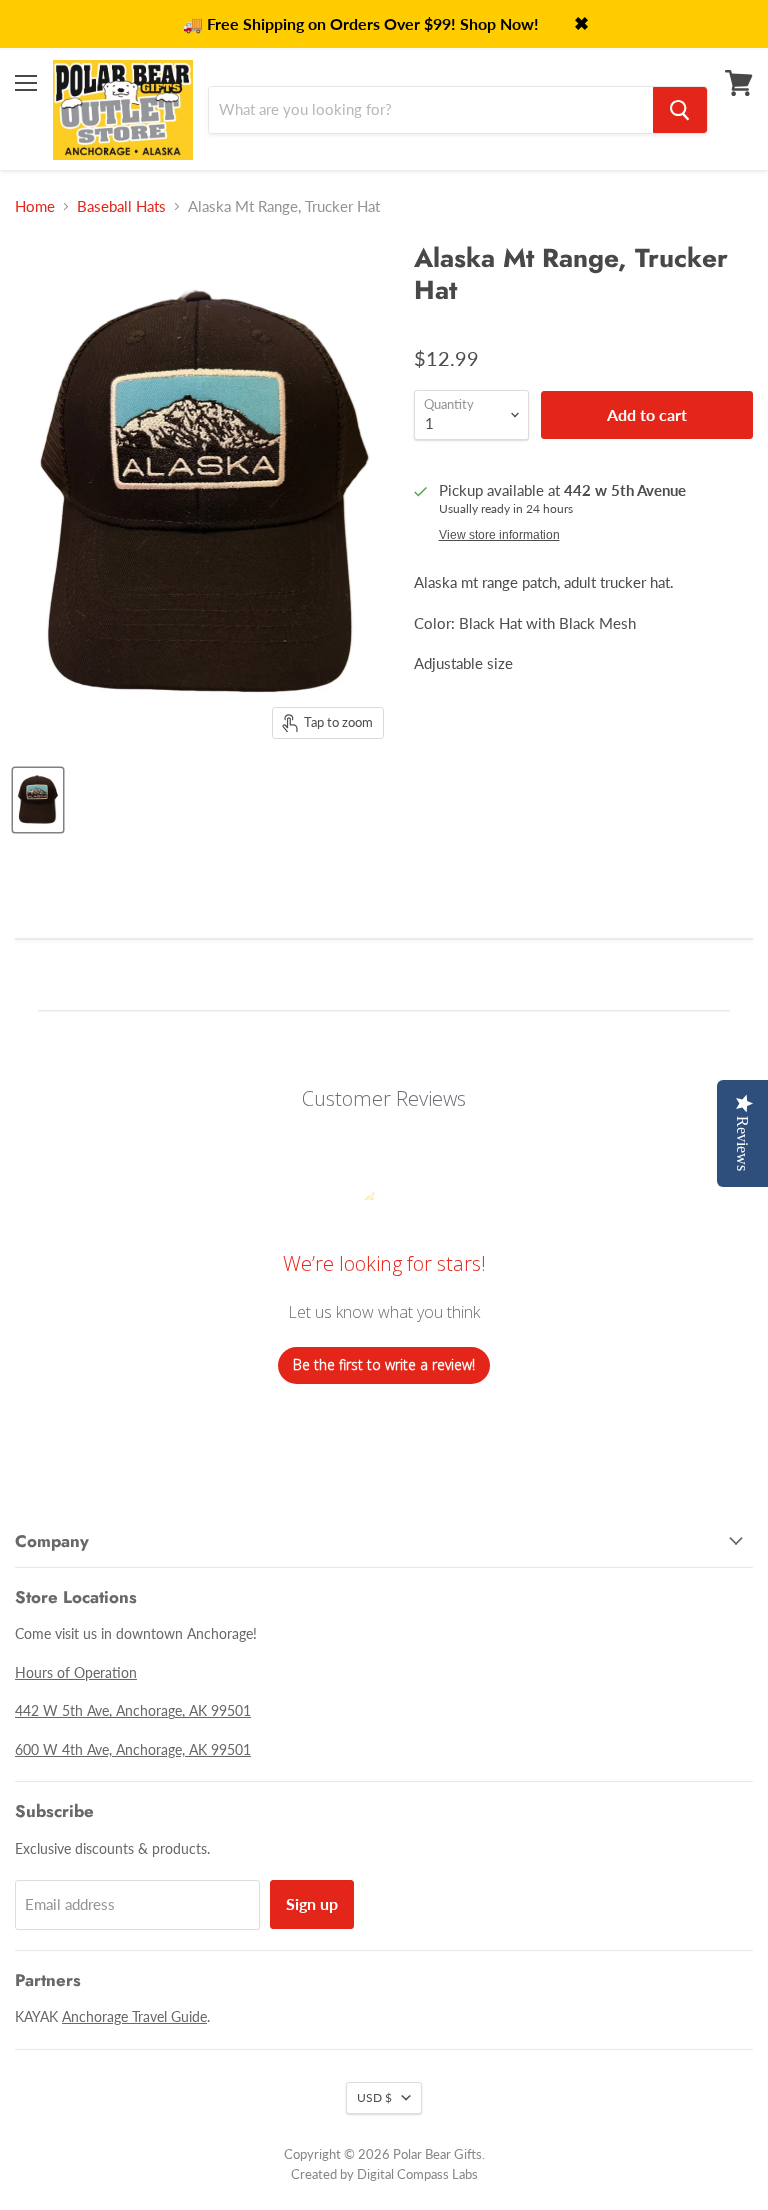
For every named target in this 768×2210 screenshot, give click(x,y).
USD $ (374, 2097)
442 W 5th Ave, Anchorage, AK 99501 (133, 1710)
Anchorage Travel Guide (134, 2016)
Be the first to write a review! (384, 1364)
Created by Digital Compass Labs (384, 2174)
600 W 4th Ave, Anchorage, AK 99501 (133, 1749)
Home (35, 206)
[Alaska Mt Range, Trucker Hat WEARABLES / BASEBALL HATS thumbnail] (38, 800)
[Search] (680, 110)
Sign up (312, 1903)
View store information (499, 535)
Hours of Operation (76, 1672)
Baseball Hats (121, 206)
